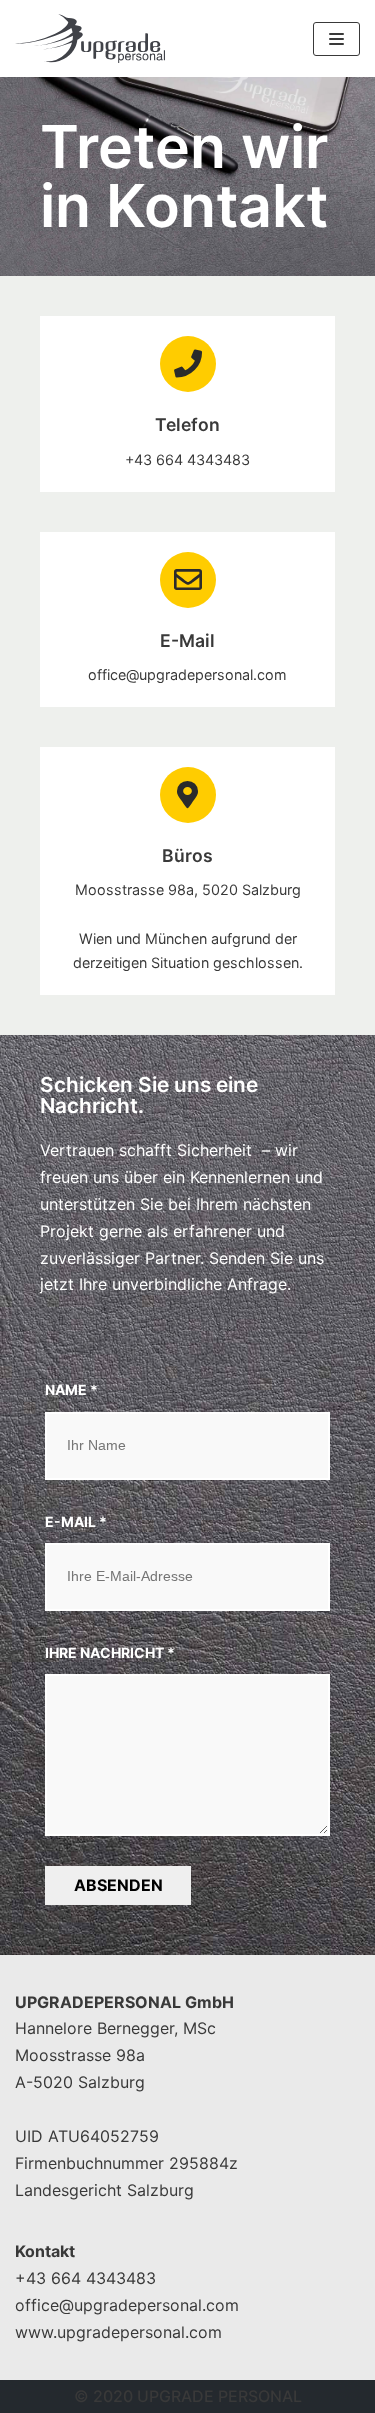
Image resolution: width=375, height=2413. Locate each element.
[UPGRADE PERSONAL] (90, 38)
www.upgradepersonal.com (118, 2332)
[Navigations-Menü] (336, 39)
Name (71, 1389)
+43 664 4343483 (85, 2278)
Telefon (187, 424)
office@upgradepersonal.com (127, 2305)
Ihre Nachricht (110, 1652)
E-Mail (187, 640)
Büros (187, 855)
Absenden (118, 1885)
